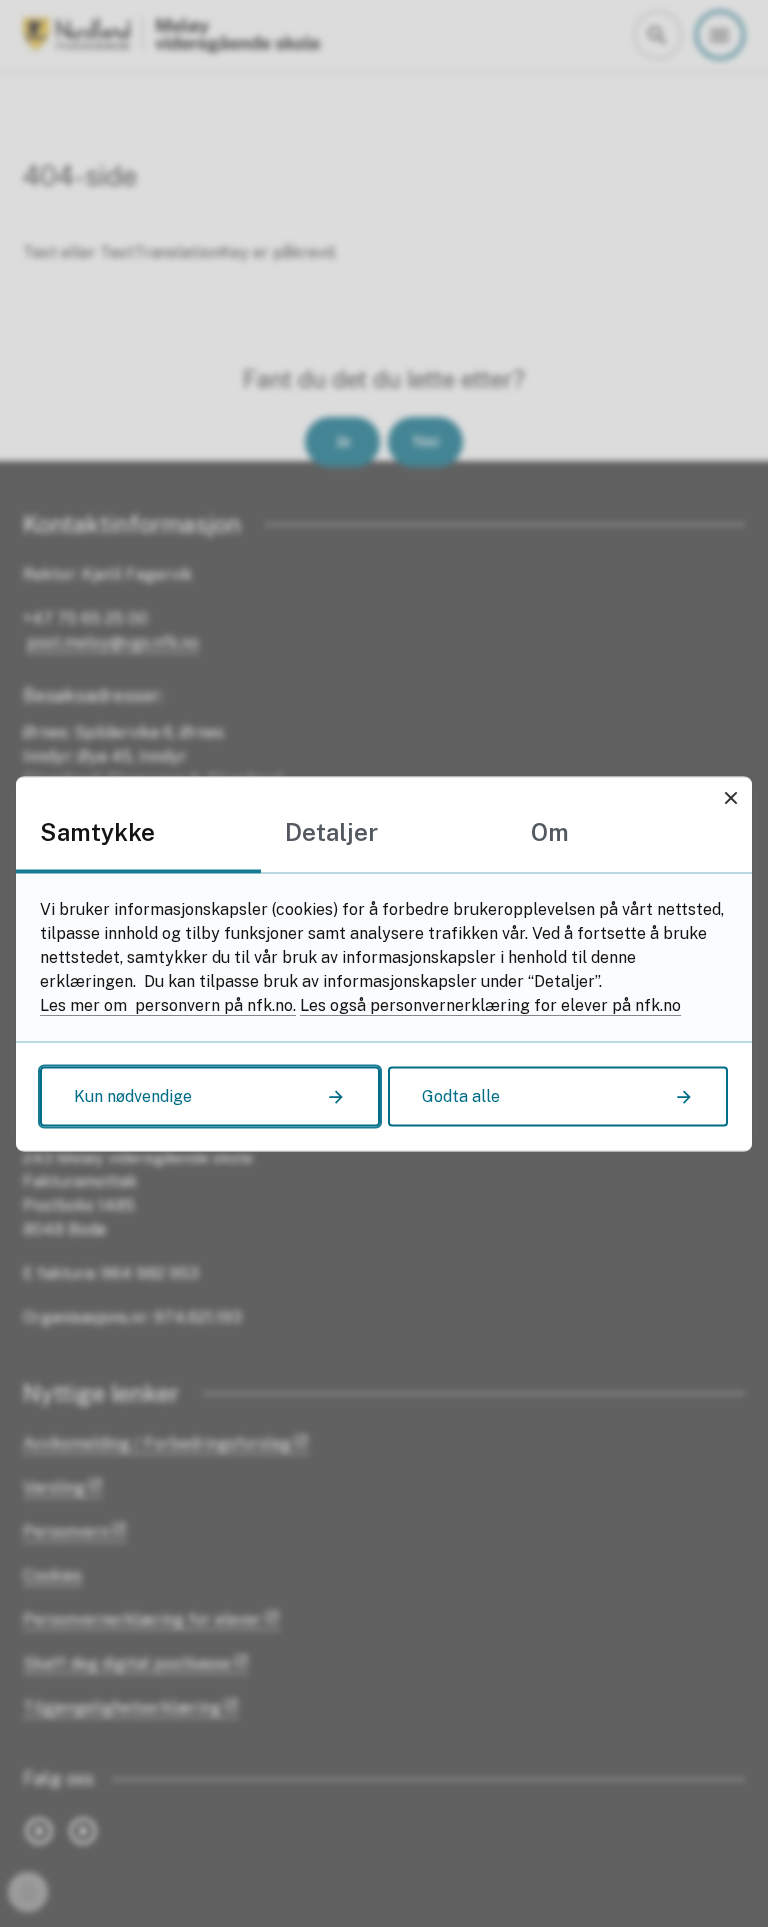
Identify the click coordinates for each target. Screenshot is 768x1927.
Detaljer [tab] (331, 831)
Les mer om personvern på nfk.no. (168, 1004)
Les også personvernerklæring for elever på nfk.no (490, 1004)
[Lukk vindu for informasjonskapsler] (730, 797)
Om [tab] (550, 831)
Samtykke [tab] (97, 831)
